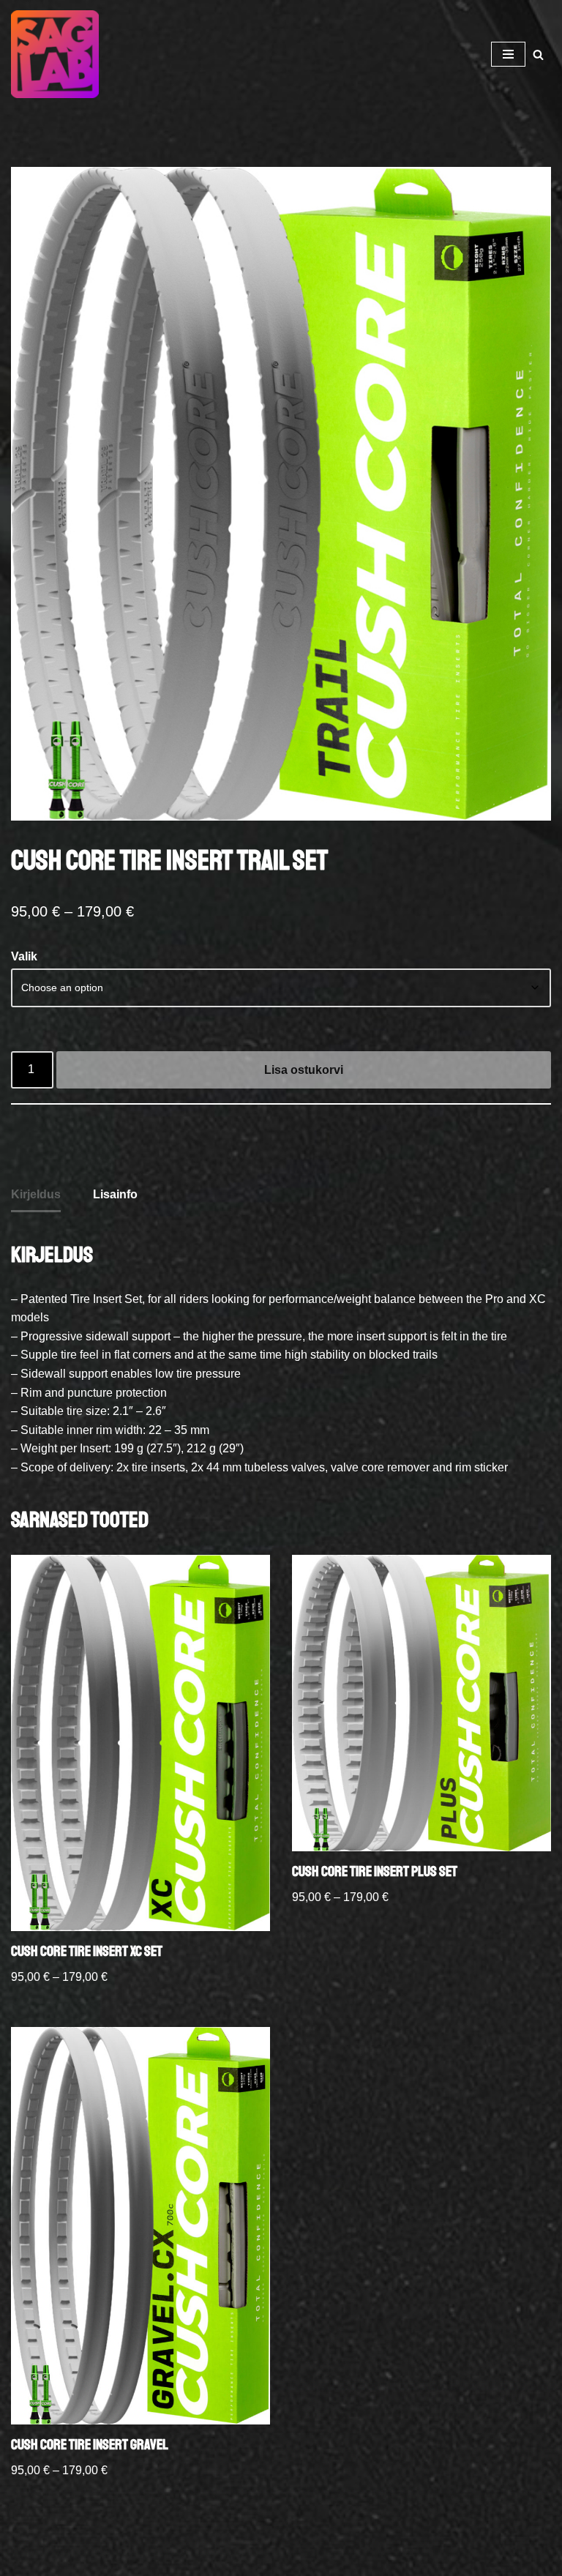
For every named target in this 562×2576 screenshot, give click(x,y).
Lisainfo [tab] (115, 1194)
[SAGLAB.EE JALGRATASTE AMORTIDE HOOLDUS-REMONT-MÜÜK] (59, 54)
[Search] (538, 55)
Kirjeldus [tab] (36, 1194)
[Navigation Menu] (508, 54)
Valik (24, 956)
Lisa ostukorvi (304, 1070)
